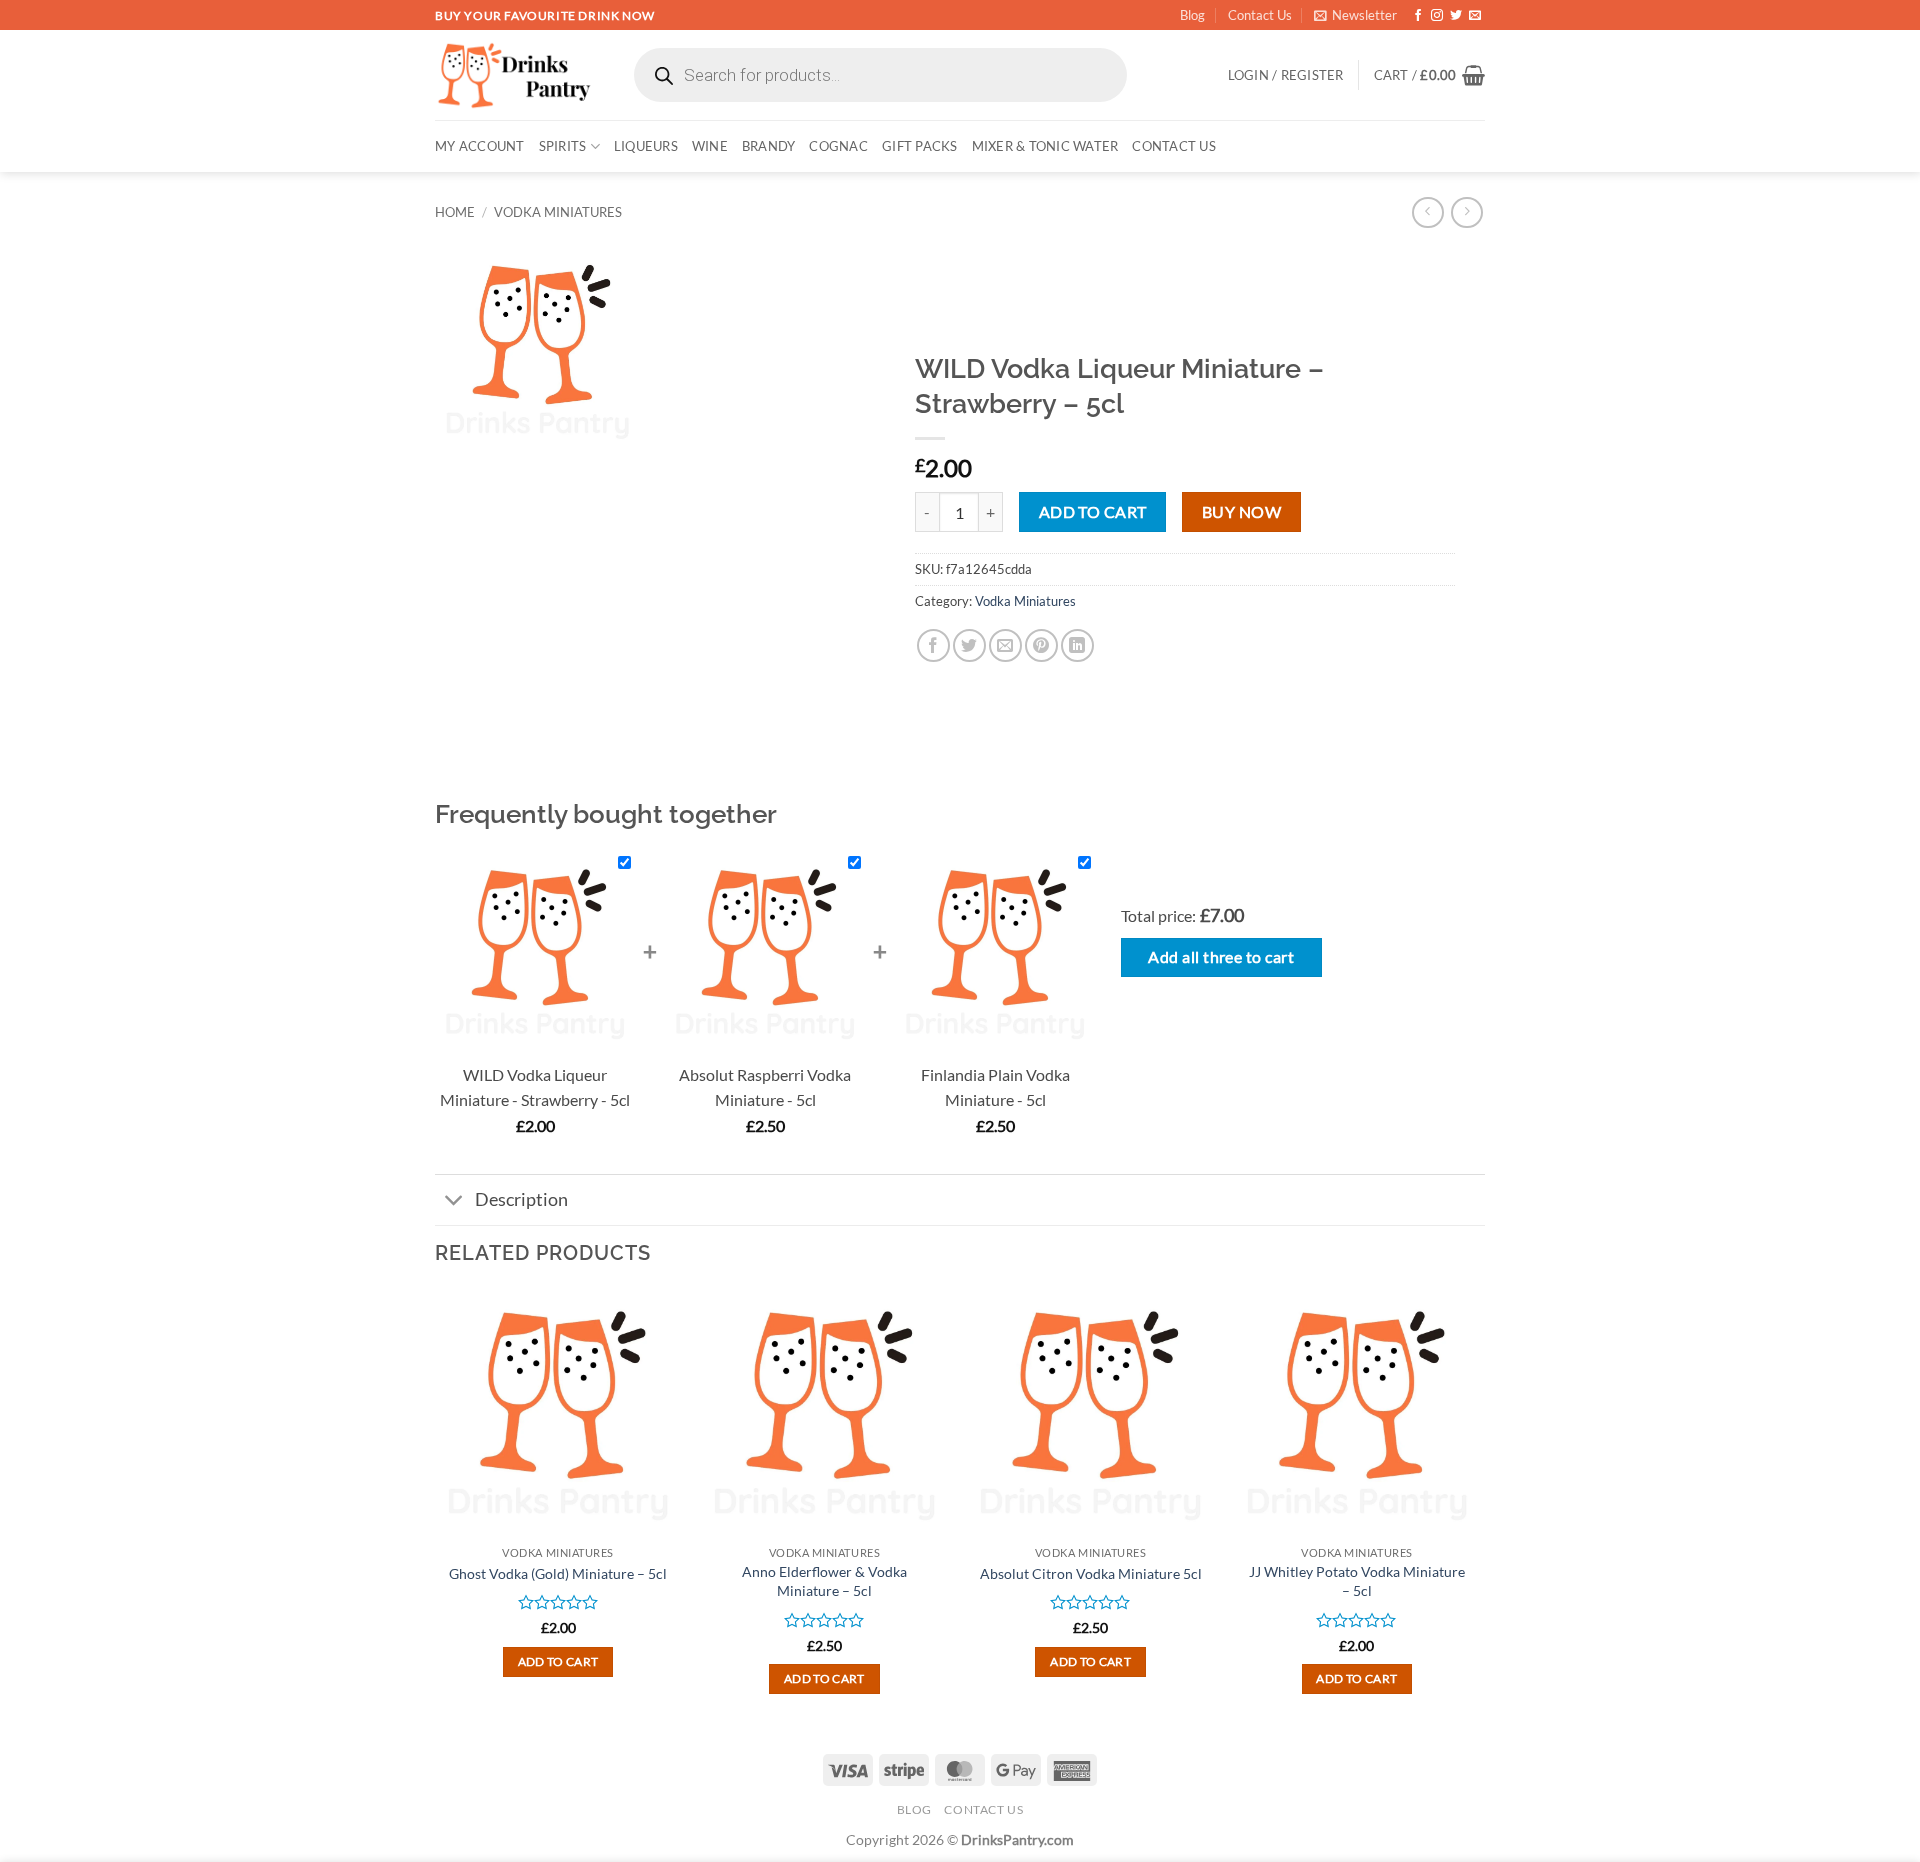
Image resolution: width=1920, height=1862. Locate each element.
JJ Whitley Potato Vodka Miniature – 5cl (1357, 1581)
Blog (1192, 15)
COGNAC (838, 146)
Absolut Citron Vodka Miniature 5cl (1091, 1573)
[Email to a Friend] (1005, 645)
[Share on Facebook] (933, 645)
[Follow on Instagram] (1437, 16)
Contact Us (1260, 15)
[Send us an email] (1475, 16)
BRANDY (769, 146)
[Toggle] (454, 1201)
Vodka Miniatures (558, 212)
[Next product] (1427, 212)
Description (521, 1199)
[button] (1355, 15)
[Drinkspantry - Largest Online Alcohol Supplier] (514, 75)
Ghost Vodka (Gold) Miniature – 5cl (558, 1573)
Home (455, 212)
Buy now (1241, 512)
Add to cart (1093, 512)
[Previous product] (1466, 212)
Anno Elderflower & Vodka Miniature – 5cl (824, 1581)
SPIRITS (563, 146)
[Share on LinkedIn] (1077, 645)
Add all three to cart (1221, 957)
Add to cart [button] (558, 1661)
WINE (710, 146)
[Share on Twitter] (969, 645)
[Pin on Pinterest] (1041, 645)
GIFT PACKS (920, 146)
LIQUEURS (646, 146)
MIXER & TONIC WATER (1045, 146)
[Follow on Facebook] (1418, 16)
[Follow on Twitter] (1456, 16)
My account (480, 146)
